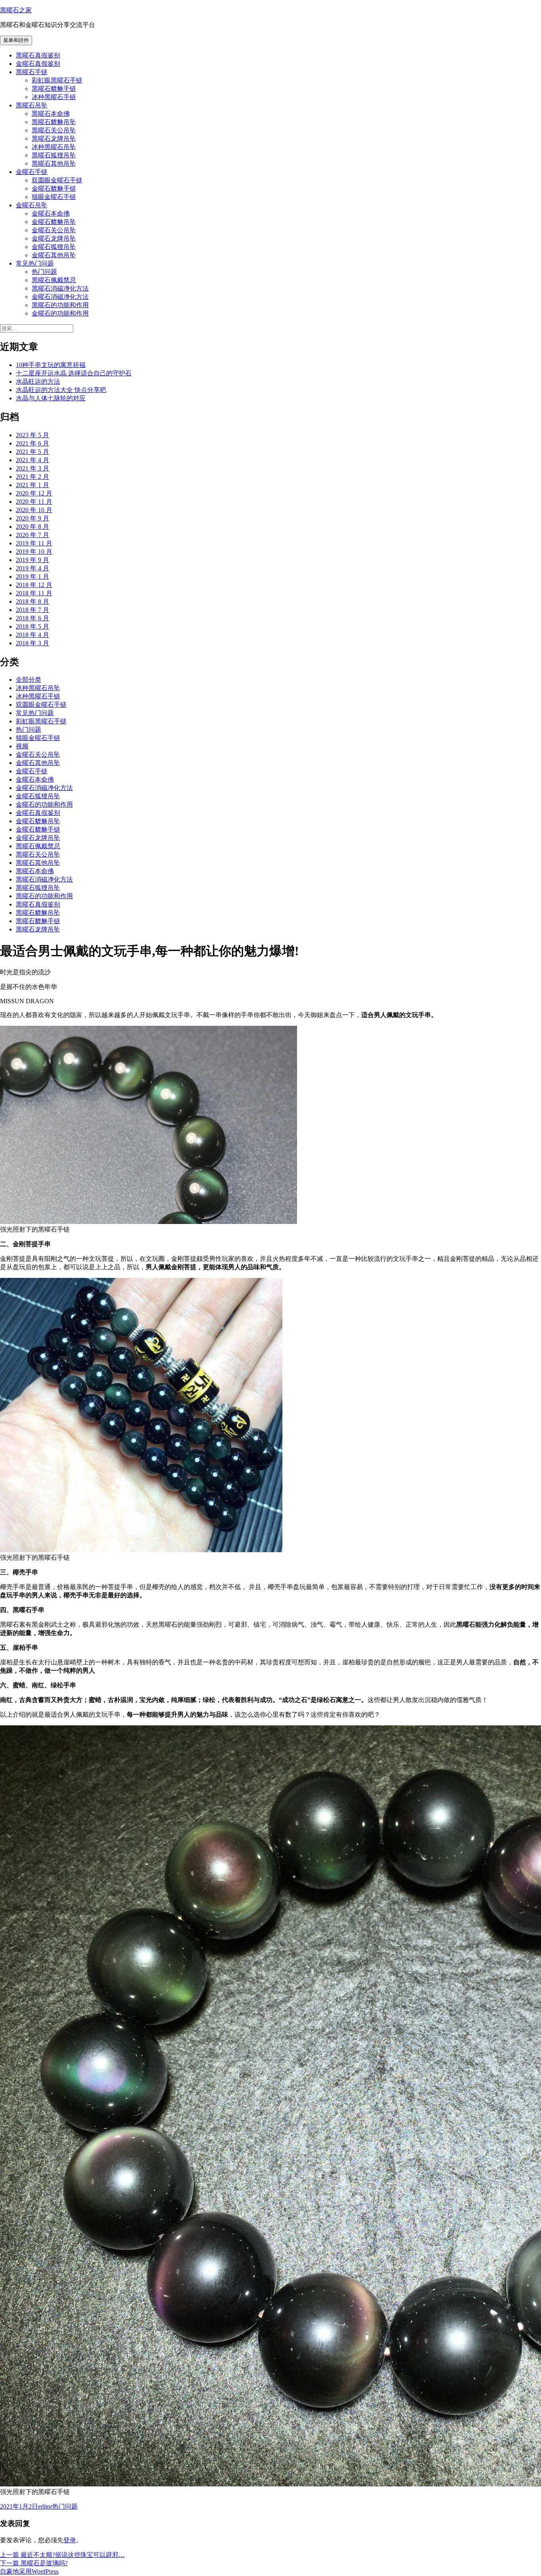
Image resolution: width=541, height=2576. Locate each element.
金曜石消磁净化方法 (60, 297)
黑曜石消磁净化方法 (60, 288)
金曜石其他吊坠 (54, 255)
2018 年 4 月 (32, 635)
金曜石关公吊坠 (54, 230)
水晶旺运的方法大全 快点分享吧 (61, 390)
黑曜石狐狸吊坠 (54, 155)
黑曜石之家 (16, 10)
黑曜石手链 (32, 72)
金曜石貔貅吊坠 (54, 222)
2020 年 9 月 (32, 518)
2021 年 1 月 (32, 485)
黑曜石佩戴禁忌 (54, 280)
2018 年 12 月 (34, 585)
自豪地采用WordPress (29, 2571)
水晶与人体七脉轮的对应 (51, 398)
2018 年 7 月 (32, 610)
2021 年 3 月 (32, 468)
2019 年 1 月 (32, 577)
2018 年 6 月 (32, 618)
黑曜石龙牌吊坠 (54, 139)
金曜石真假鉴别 (38, 64)
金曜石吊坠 (32, 205)
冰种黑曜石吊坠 (54, 147)
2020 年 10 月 (34, 510)
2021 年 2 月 (32, 477)
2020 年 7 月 (32, 535)
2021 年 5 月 (32, 452)
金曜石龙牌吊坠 (54, 238)
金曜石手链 (32, 172)
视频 (22, 746)
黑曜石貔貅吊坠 (54, 122)
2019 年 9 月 (32, 560)
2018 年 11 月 (34, 593)
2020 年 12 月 (34, 493)
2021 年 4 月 (32, 460)
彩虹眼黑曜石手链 (57, 80)
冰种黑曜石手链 (54, 97)
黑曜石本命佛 (51, 114)
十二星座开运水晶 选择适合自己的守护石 (74, 373)
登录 (70, 2540)
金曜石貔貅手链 (54, 188)
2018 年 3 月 (32, 643)
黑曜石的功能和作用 (60, 305)
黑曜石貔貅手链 (54, 89)
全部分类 (29, 680)
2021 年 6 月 (32, 443)
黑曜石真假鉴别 (38, 55)
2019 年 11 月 (34, 543)
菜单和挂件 (16, 40)
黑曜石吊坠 (32, 105)
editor (45, 2506)
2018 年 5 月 (32, 626)
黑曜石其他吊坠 (54, 164)
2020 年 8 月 (32, 527)
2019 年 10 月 (34, 552)
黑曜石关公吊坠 (54, 130)
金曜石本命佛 (51, 213)
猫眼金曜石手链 (54, 197)
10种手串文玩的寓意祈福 (51, 365)
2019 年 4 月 (32, 568)
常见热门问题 (35, 263)
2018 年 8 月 (32, 601)
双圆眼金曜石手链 (57, 180)
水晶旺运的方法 (38, 382)
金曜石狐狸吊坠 (54, 247)
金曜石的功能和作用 (60, 313)
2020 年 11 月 (34, 502)
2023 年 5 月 (32, 435)
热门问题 (44, 272)
